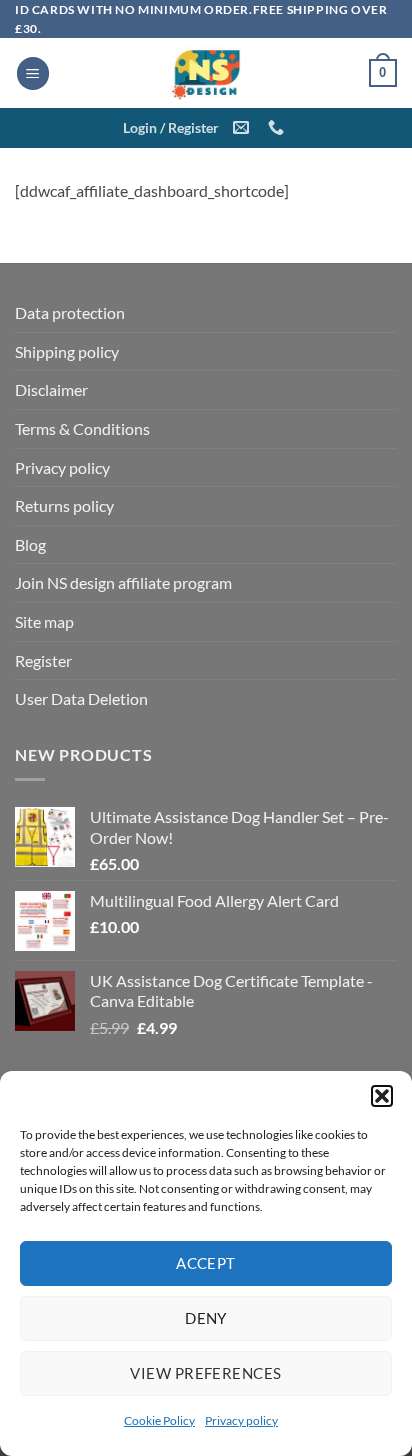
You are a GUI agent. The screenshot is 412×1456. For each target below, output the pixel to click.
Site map (44, 621)
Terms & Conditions (82, 428)
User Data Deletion (81, 698)
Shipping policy (67, 351)
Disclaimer (51, 389)
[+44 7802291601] (278, 127)
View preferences (205, 1373)
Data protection (70, 312)
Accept (206, 1263)
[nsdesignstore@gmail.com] (243, 127)
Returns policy (64, 505)
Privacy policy (241, 1420)
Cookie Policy (159, 1420)
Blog (30, 544)
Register (43, 660)
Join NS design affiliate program (123, 582)
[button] (382, 1096)
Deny (206, 1318)
